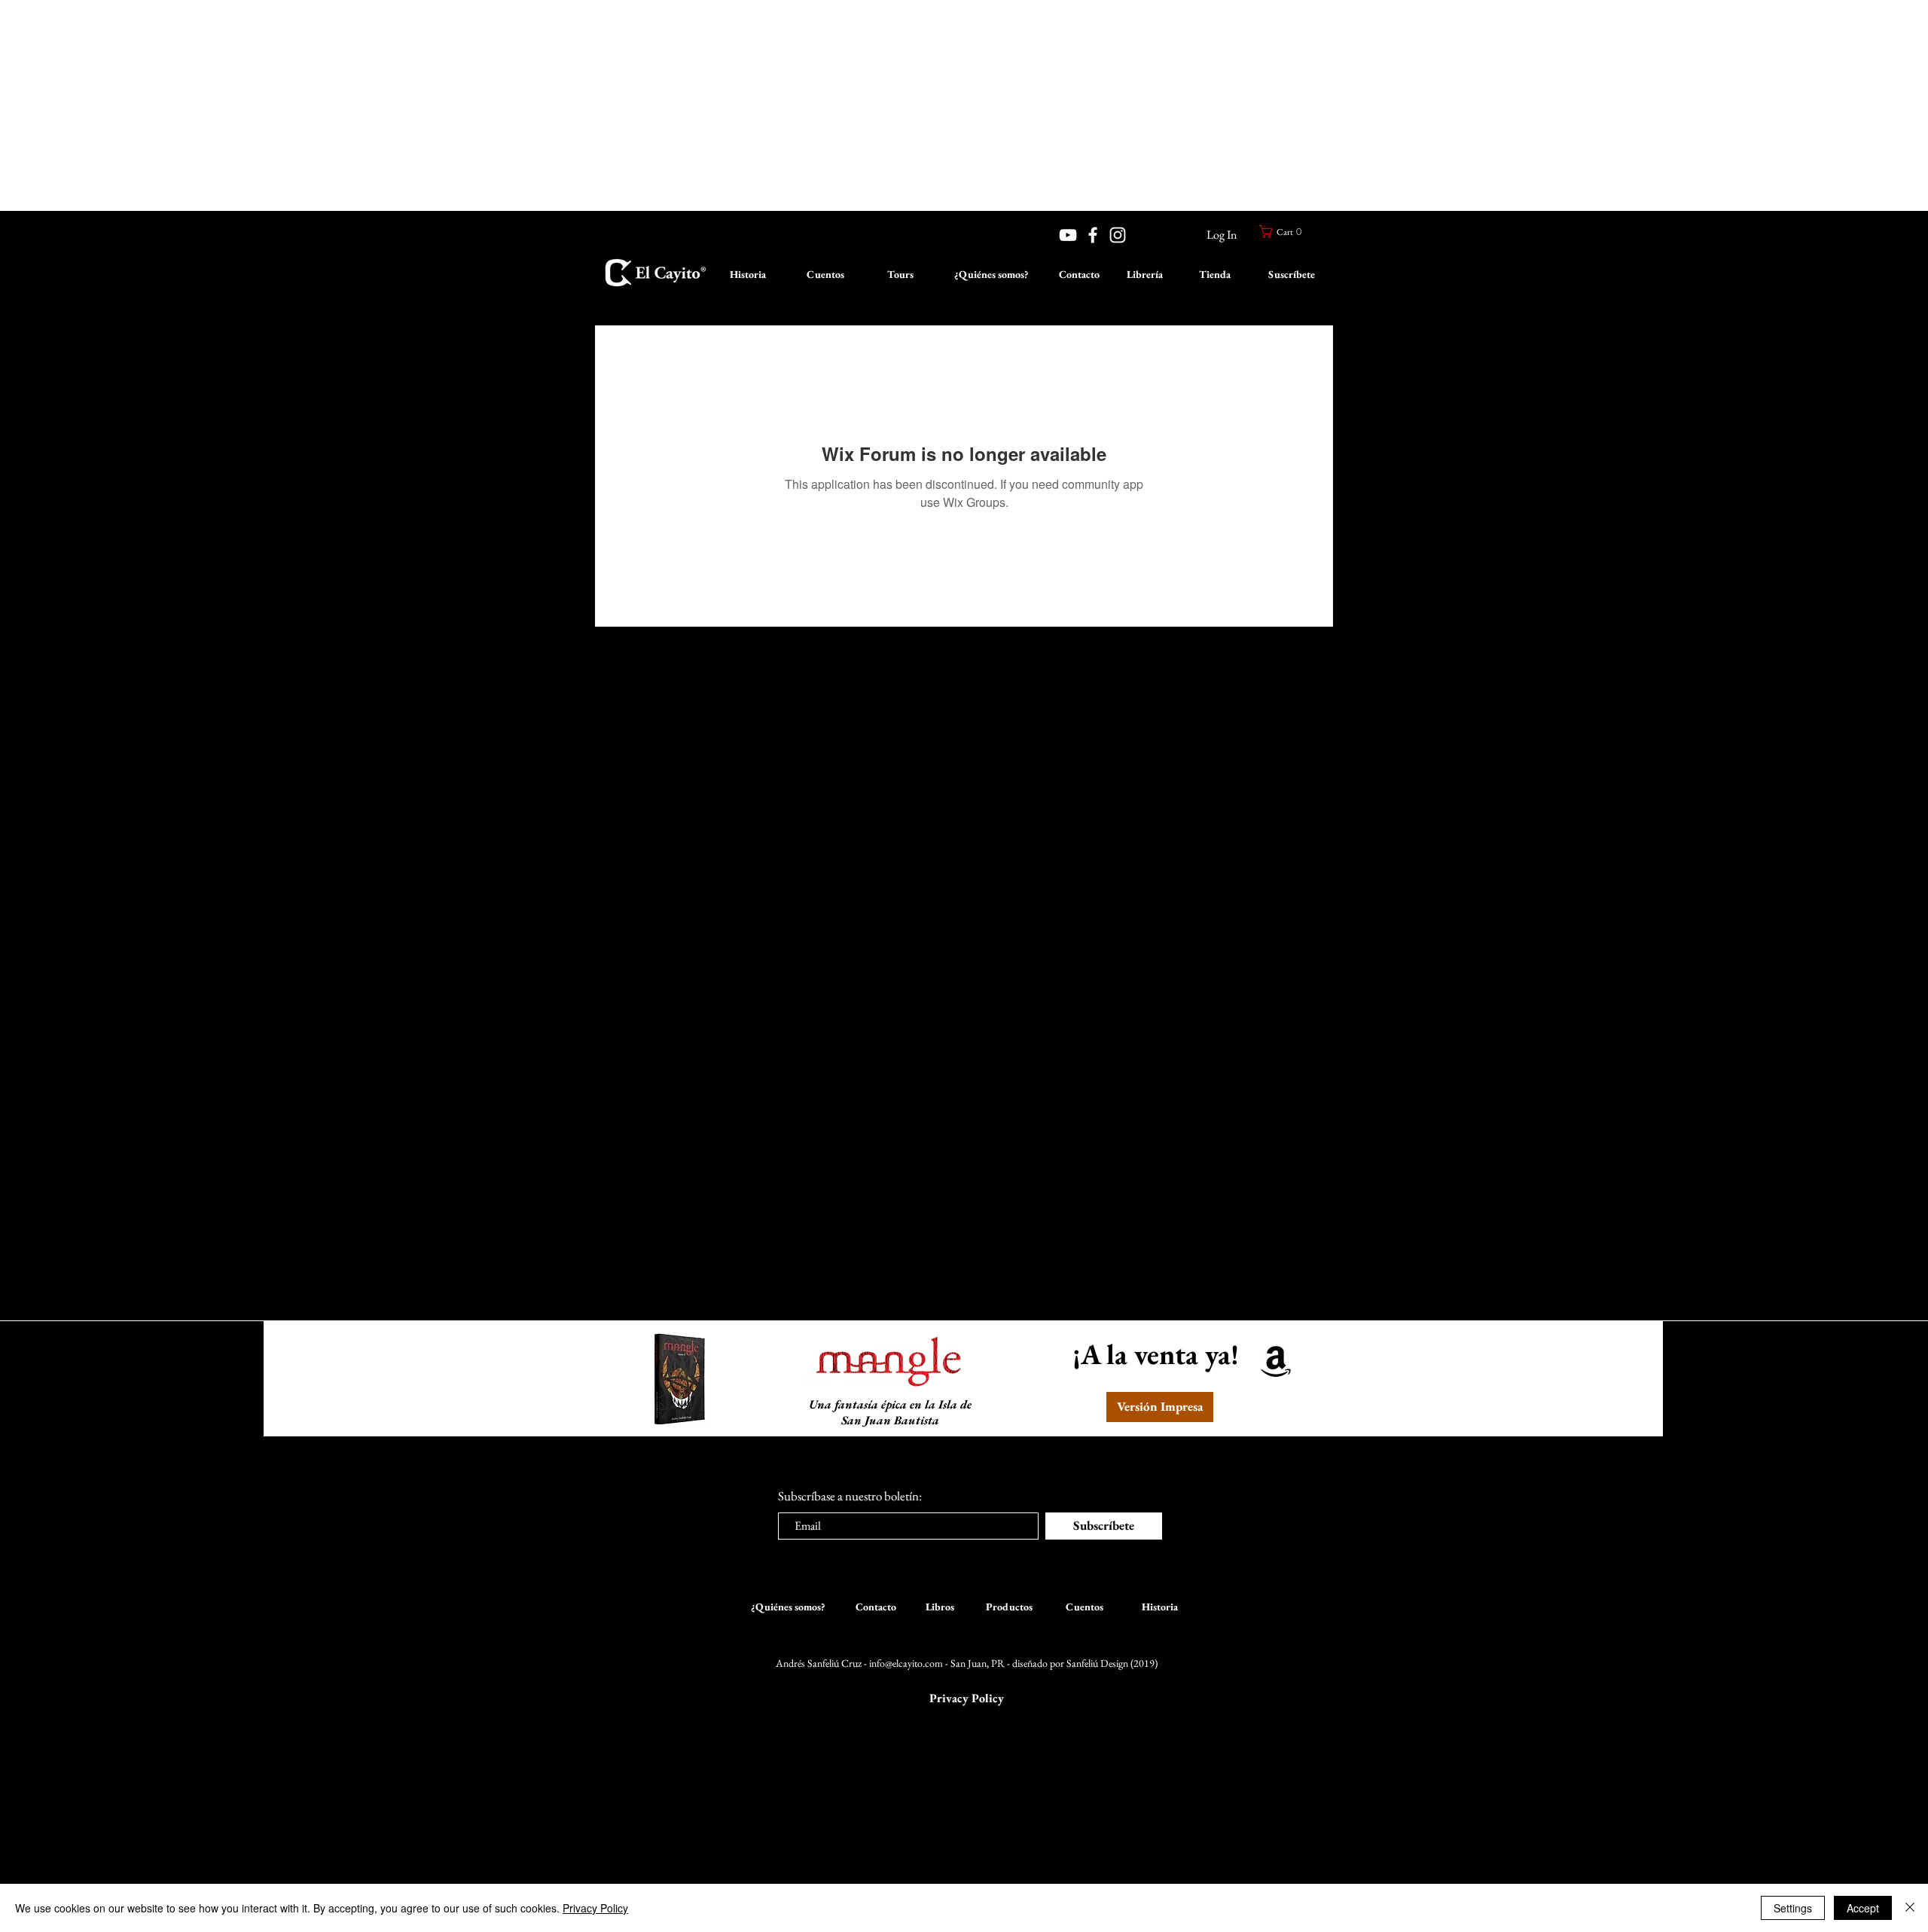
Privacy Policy (595, 1908)
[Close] (1910, 1908)
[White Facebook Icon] (1093, 235)
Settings (1793, 1908)
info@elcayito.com (906, 1663)
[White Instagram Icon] (1118, 235)
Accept (1863, 1908)
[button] (1283, 232)
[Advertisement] (452, 105)
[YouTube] (1068, 235)
